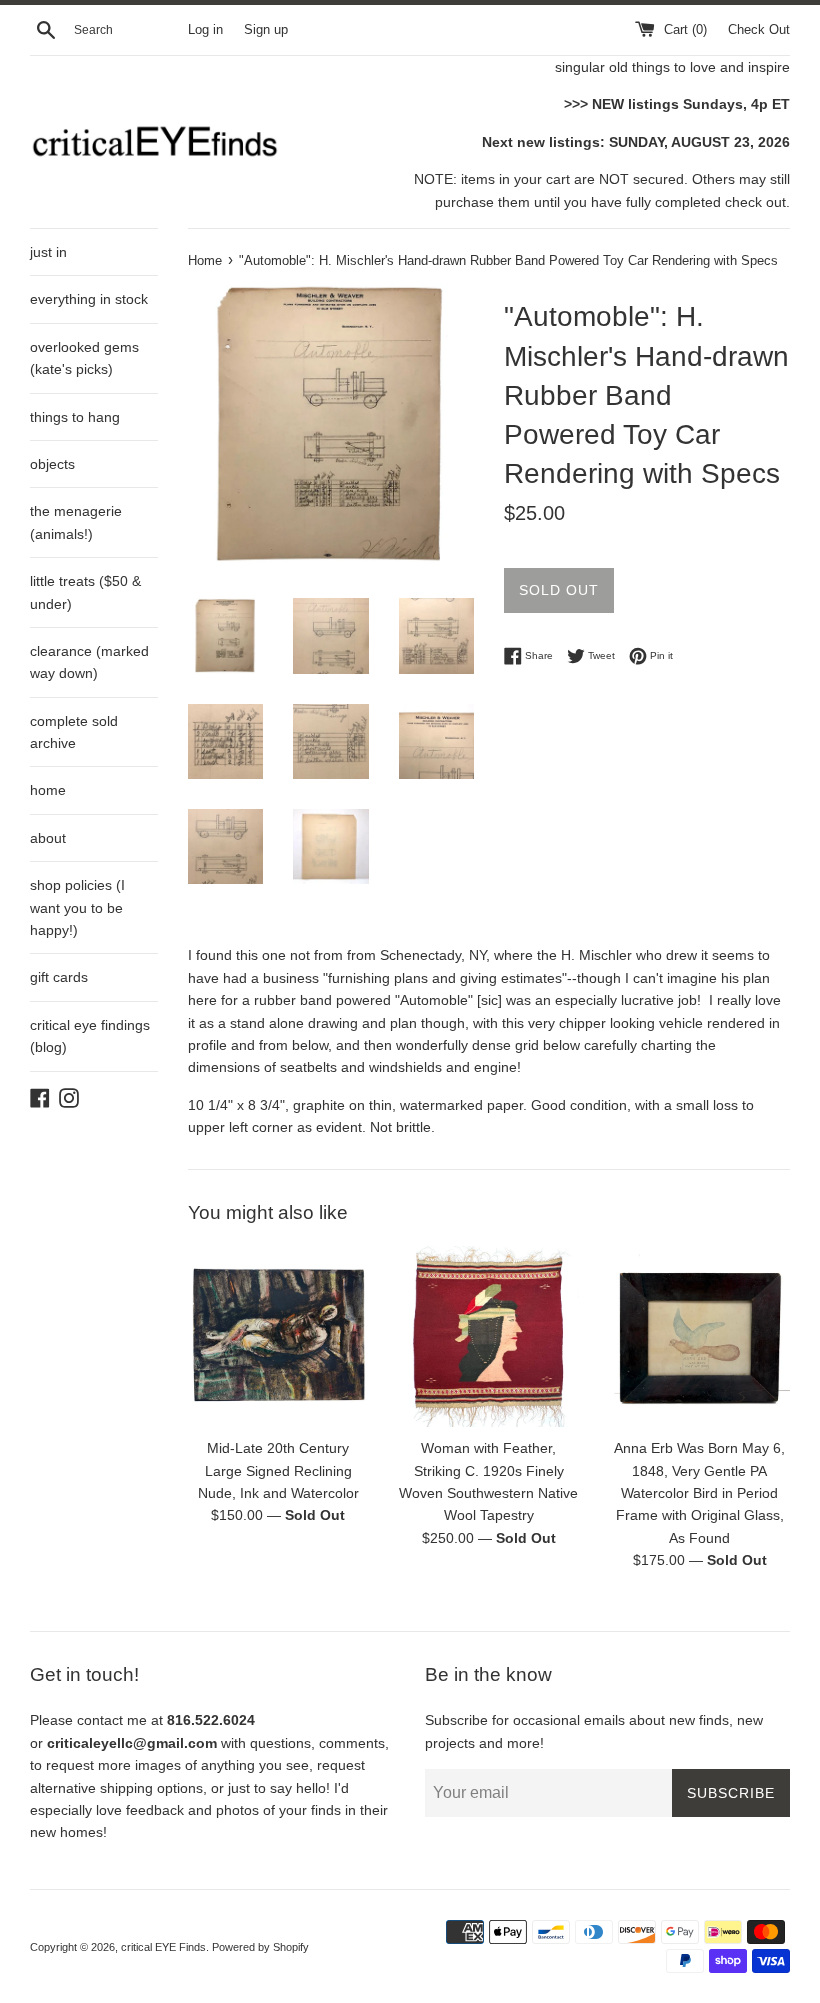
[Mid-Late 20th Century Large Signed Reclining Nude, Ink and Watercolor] (278, 1336)
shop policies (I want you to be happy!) (77, 907)
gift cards (59, 977)
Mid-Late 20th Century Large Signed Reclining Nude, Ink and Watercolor (278, 1470)
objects (52, 464)
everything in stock (89, 299)
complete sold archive (74, 732)
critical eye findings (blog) (90, 1036)
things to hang (75, 417)
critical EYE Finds (163, 1947)
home (48, 790)
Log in (205, 30)
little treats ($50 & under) (85, 592)
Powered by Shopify (260, 1947)
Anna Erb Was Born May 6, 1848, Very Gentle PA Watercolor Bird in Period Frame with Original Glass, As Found (699, 1493)
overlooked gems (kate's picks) (84, 358)
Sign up (266, 30)
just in (48, 252)
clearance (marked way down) (89, 662)
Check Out (759, 30)
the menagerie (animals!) (76, 522)
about (48, 838)
